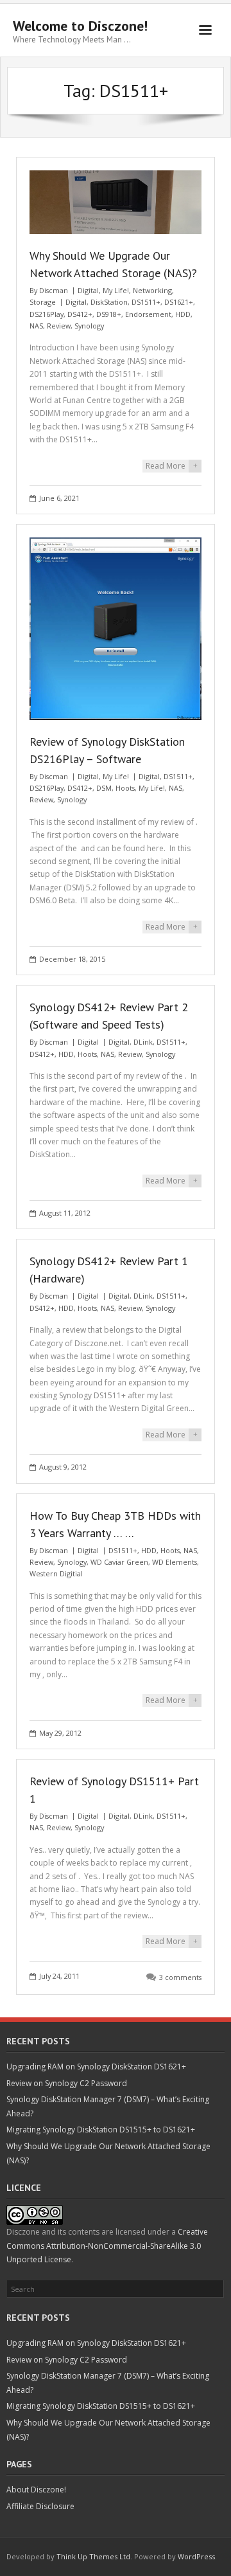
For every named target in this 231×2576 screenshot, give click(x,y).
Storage (43, 302)
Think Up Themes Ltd (93, 2556)
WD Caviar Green (119, 1562)
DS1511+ (146, 302)
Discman (54, 290)
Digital (88, 290)
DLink (143, 1042)
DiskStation (109, 302)
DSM (104, 788)
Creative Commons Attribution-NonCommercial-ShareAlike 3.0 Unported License (107, 2246)
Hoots (125, 788)
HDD (183, 314)
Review (59, 326)
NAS (36, 326)
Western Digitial (56, 1573)
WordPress (196, 2556)
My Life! (116, 290)
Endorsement (148, 314)
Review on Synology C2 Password (67, 2083)
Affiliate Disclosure (40, 2506)
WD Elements (175, 1562)
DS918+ (109, 314)
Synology (89, 326)
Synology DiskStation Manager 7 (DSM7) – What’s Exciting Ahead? (108, 2106)
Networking (152, 290)
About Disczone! (36, 2490)
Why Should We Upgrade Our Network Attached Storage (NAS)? (108, 2153)
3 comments (180, 1977)
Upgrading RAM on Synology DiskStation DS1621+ (96, 2067)
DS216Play (47, 314)
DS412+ (80, 314)
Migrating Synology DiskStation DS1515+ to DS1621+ (101, 2130)
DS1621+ (179, 302)
